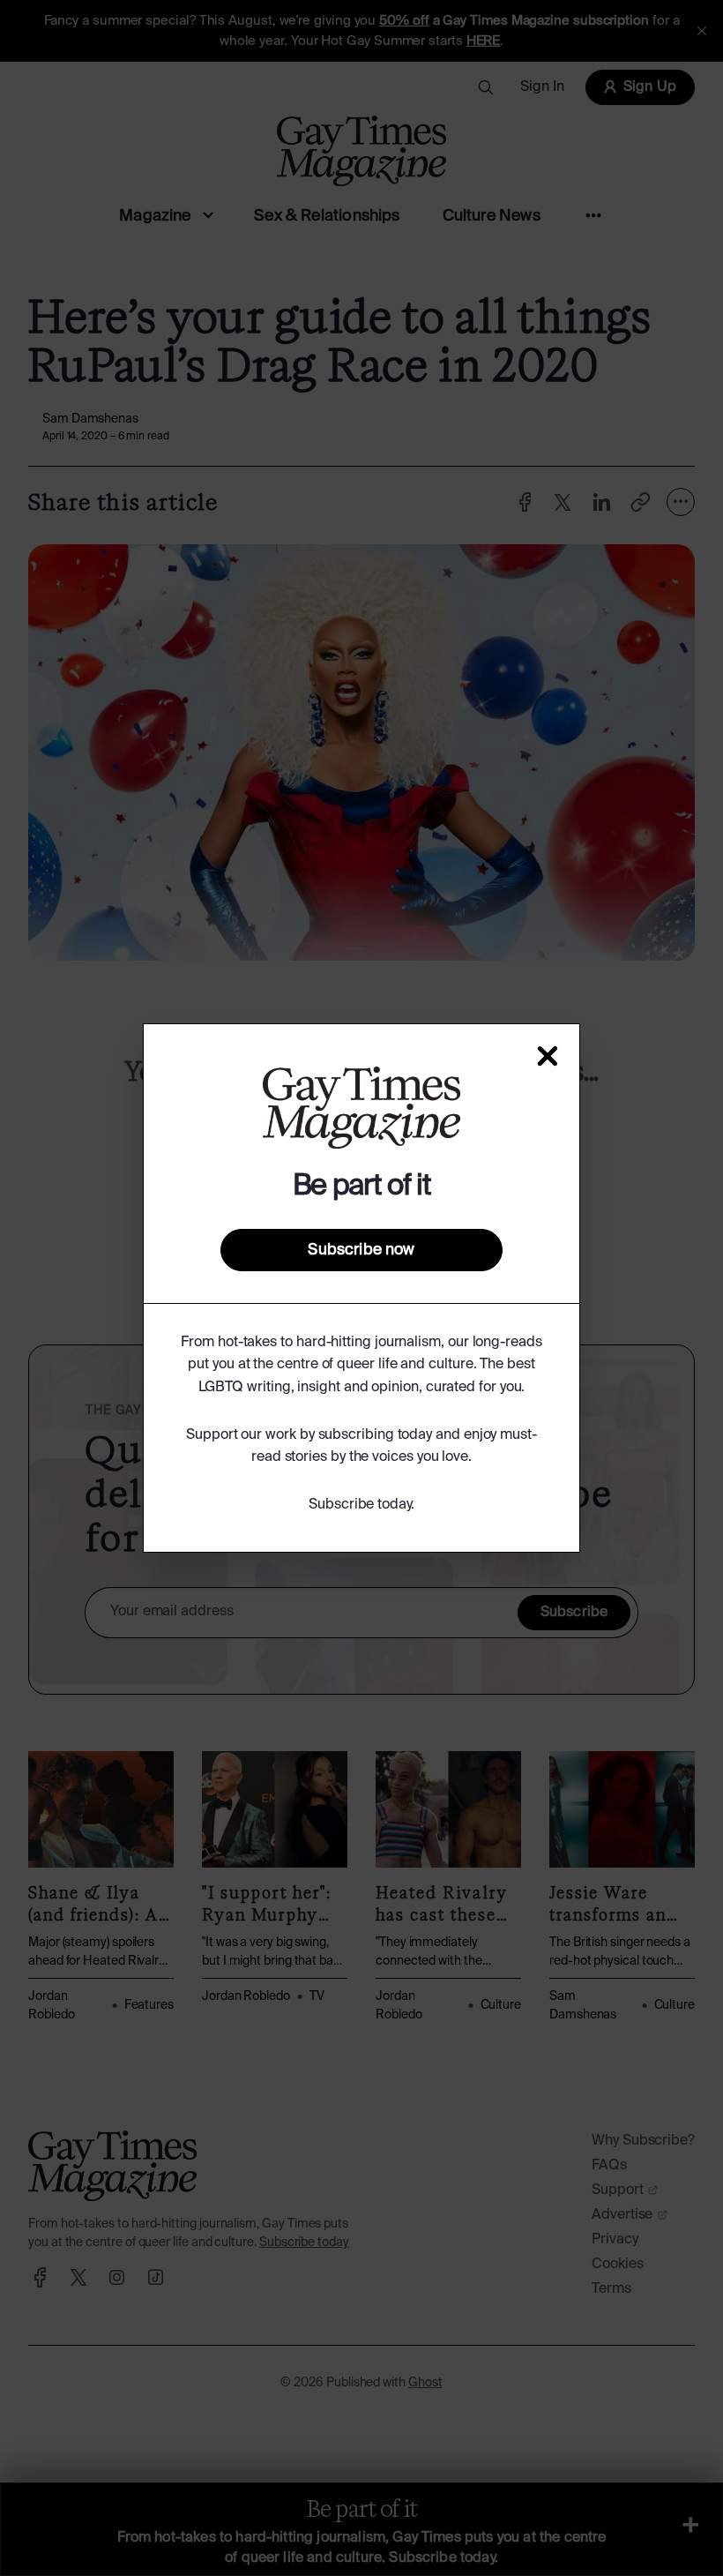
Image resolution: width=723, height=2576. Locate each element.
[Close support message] (548, 1056)
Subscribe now (361, 1250)
